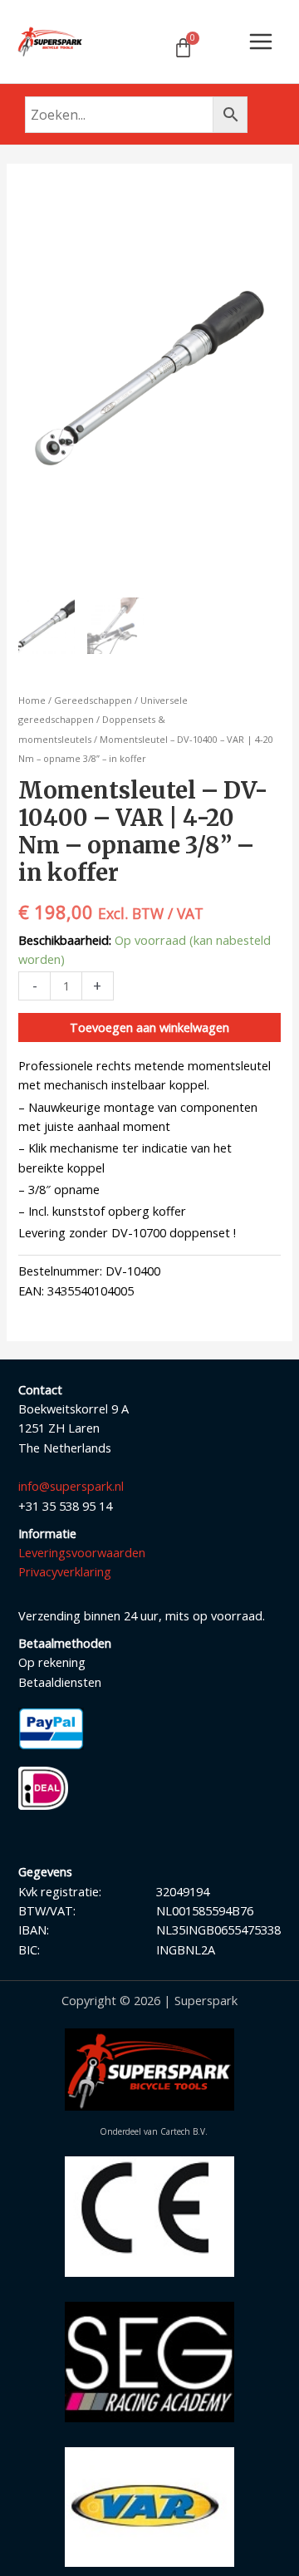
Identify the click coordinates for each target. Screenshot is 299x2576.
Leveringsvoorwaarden (82, 1552)
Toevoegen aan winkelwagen (149, 1027)
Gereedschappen (93, 700)
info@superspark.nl (71, 1486)
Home (32, 700)
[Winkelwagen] (183, 48)
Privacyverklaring (65, 1571)
